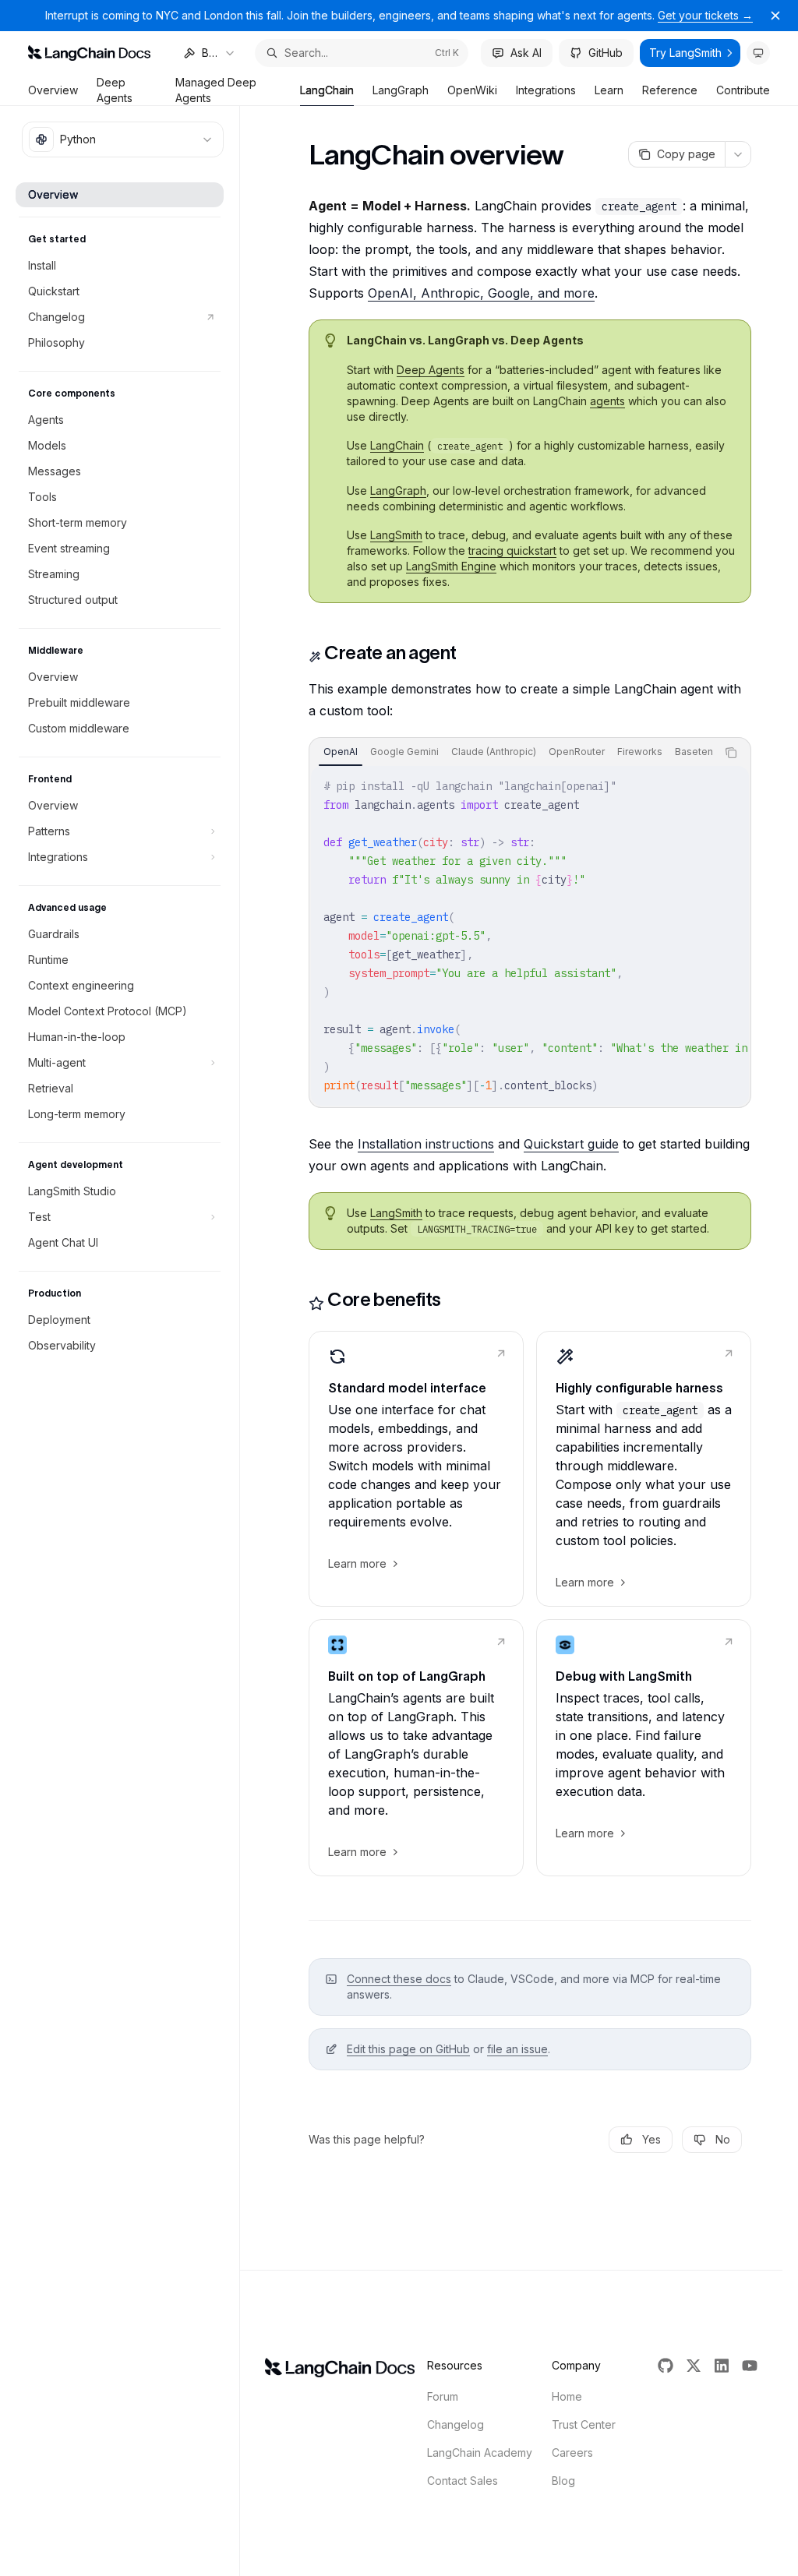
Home (567, 2396)
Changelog (455, 2424)
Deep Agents (115, 90)
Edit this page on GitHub (408, 2049)
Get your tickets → (705, 15)
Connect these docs (399, 1979)
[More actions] (738, 154)
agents (607, 401)
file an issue (517, 2049)
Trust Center (584, 2424)
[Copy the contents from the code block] (731, 753)
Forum (443, 2396)
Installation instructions (426, 1144)
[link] (416, 1469)
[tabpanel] (530, 936)
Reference (670, 90)
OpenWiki (472, 90)
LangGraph (401, 90)
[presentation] (513, 753)
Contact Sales (463, 2481)
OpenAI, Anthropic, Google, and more (481, 293)
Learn (609, 90)
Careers (572, 2452)
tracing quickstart (512, 550)
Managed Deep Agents (216, 90)
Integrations (546, 90)
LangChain (327, 90)
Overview (53, 90)
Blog (563, 2481)
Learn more (357, 1563)
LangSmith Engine (451, 566)
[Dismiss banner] (775, 16)
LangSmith (396, 535)
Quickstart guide (571, 1144)
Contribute (743, 90)
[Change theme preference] (758, 53)
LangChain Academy (480, 2452)
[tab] (341, 752)
